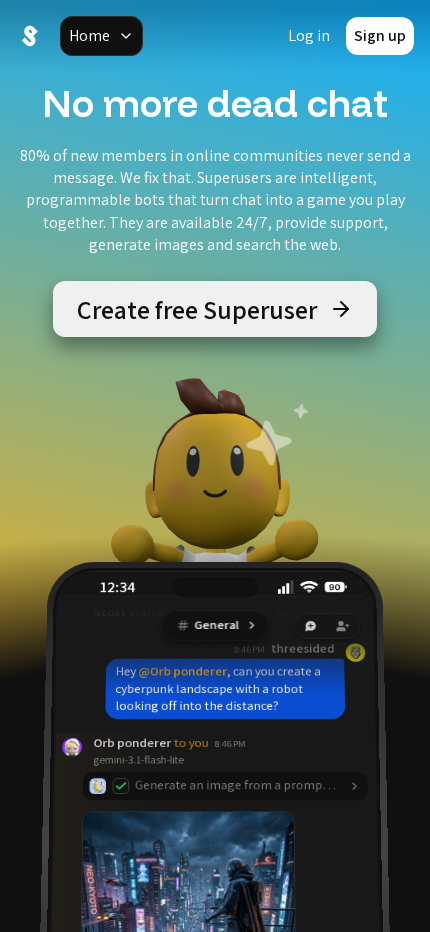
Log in (309, 35)
